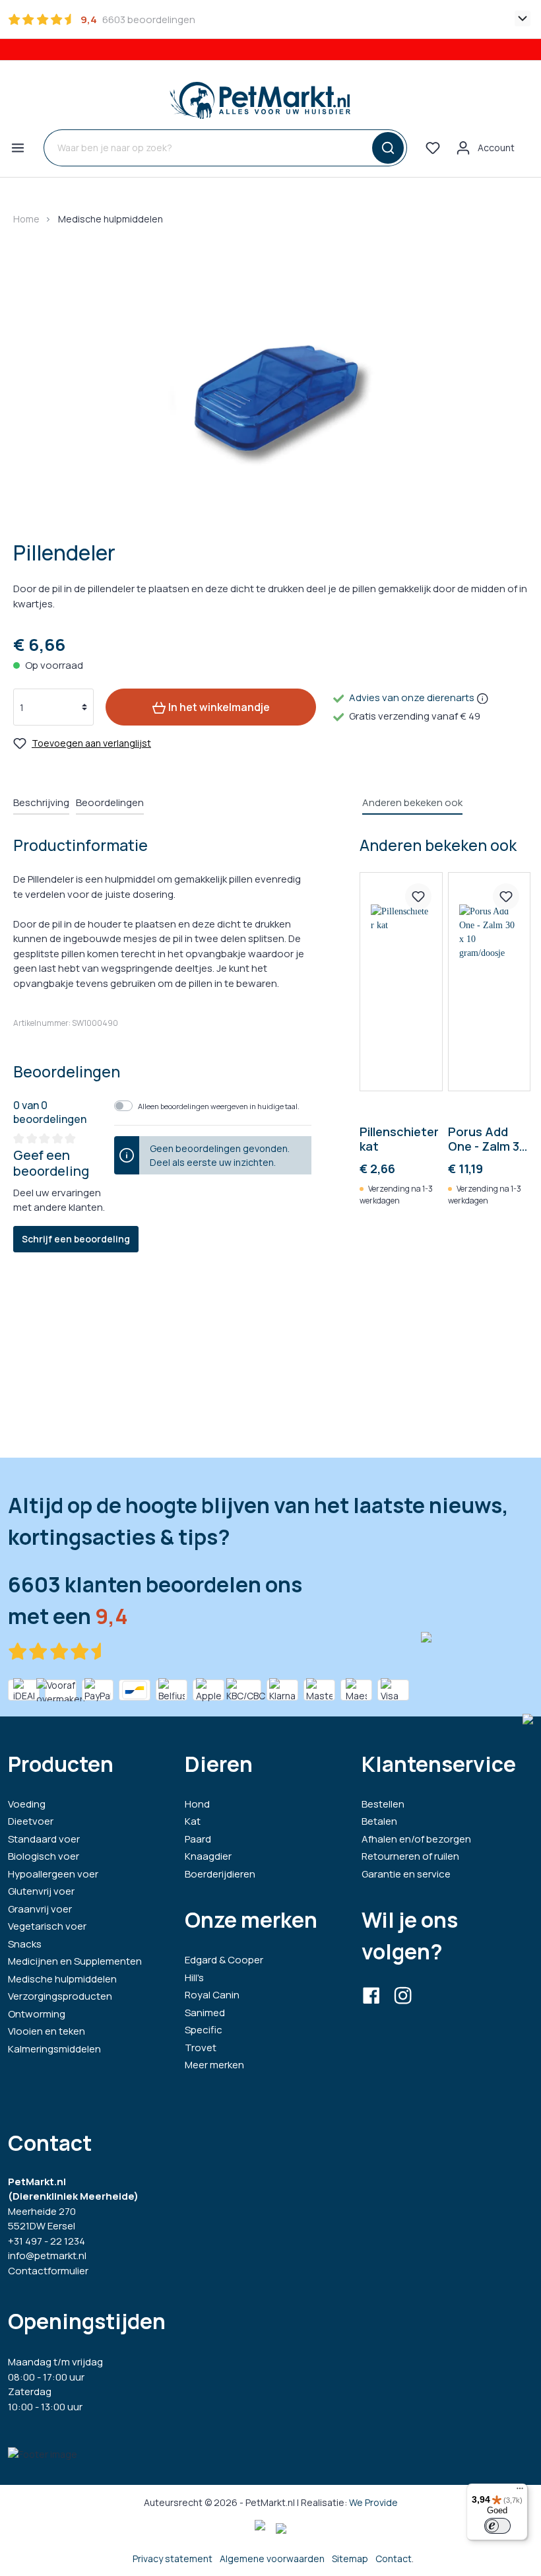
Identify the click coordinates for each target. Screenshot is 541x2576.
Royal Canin (212, 1995)
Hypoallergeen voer (53, 1874)
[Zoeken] (386, 148)
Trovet (201, 2048)
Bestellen (383, 1804)
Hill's (194, 1978)
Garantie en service (406, 1874)
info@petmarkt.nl (47, 2255)
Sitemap (350, 2559)
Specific (204, 2030)
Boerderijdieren (220, 1874)
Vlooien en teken (47, 2031)
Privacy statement (173, 2559)
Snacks (25, 1944)
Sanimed (205, 2013)
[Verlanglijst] (433, 148)
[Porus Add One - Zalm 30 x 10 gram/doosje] (489, 982)
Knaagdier (208, 1856)
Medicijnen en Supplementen (75, 1961)
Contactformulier (48, 2271)
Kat (193, 1821)
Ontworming (37, 2014)
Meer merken (214, 2065)
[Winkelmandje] (530, 143)
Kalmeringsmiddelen (54, 2049)
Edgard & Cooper (224, 1960)
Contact (394, 2559)
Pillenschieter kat (399, 1139)
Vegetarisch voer (47, 1926)
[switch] (497, 2526)
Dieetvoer (31, 1821)
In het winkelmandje (218, 707)
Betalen (379, 1821)
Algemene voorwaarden (272, 2559)
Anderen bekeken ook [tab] (412, 802)
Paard (198, 1839)
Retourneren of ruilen (410, 1856)
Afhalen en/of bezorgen (416, 1839)
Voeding (27, 1804)
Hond (197, 1804)
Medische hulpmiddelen (62, 1979)
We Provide (373, 2502)
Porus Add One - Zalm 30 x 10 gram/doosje (487, 1139)
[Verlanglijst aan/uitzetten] (418, 897)
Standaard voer (44, 1839)
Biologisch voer (44, 1856)
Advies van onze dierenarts (412, 697)
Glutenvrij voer (41, 1891)
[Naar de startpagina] (260, 100)
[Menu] (18, 148)
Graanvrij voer (40, 1909)
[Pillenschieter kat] (401, 982)
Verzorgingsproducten (60, 1996)
